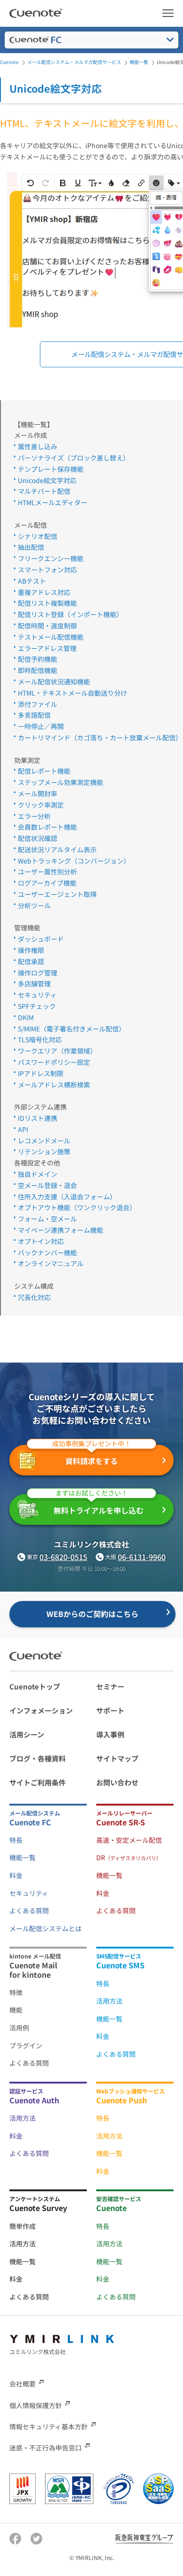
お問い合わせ (117, 1782)
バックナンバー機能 (47, 1252)
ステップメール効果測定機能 (61, 782)
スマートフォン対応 (47, 570)
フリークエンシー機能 (51, 558)
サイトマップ (117, 1758)
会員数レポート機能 (47, 827)
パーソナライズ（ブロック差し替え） (74, 458)
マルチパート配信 (44, 491)
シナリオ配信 (38, 536)
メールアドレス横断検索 (54, 1085)
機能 (16, 2010)
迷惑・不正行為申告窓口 (46, 2448)
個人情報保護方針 (36, 2405)
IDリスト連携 (38, 1118)
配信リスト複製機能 (47, 603)
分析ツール (34, 905)
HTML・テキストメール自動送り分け (72, 693)
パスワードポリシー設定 (54, 1062)
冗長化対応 (34, 1297)
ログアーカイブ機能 (47, 883)
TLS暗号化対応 (40, 1039)
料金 (16, 1875)
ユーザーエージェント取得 (57, 894)
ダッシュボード (41, 939)
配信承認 (31, 961)
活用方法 (109, 2001)
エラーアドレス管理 (47, 648)
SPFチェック (37, 1006)
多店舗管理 (34, 983)
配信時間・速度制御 (47, 626)
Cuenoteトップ (35, 1686)
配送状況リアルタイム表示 (57, 849)
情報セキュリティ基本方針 (49, 2426)
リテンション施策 (44, 1151)
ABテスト (32, 581)
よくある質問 (29, 1910)
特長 (16, 1840)
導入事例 (110, 1734)
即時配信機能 (38, 670)
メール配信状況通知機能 (54, 682)
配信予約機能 (38, 659)
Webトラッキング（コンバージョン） (74, 861)
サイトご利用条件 (38, 1782)
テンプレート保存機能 (51, 469)
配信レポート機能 (44, 771)
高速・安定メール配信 (129, 1840)
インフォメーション (41, 1710)
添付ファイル (38, 704)
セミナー (110, 1686)
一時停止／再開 (41, 726)
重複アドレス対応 (44, 592)
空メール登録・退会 (47, 1185)
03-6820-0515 (63, 1557)
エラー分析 (34, 816)
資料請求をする (91, 1456)
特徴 (16, 1992)
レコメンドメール (44, 1141)
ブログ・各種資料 (38, 1758)
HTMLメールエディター (53, 502)
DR (129, 1857)
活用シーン (27, 1734)
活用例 (19, 2028)
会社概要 (23, 2384)
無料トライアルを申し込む (99, 1505)
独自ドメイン (38, 1174)
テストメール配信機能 (51, 637)
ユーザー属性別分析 (47, 872)
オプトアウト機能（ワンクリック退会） (77, 1207)
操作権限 (31, 950)
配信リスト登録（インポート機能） (70, 614)
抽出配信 (31, 547)
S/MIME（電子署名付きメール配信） (72, 1029)
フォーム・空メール (47, 1219)
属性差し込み (38, 446)
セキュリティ (37, 995)
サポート (110, 1710)
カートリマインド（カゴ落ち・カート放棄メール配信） (100, 737)
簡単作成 (23, 2226)
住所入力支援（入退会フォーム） (67, 1197)
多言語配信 (34, 715)
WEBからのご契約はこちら (92, 1614)
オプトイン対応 (41, 1241)
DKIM (26, 1017)
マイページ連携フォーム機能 (61, 1230)
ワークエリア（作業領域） (57, 1051)
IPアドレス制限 (41, 1073)
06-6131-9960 (142, 1557)
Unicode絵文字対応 (47, 480)
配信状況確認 (38, 838)
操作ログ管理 (38, 973)
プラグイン (26, 2045)
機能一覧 (23, 1857)
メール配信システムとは (46, 1928)
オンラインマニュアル (51, 1263)
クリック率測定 (41, 805)
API (23, 1129)
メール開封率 (38, 793)
